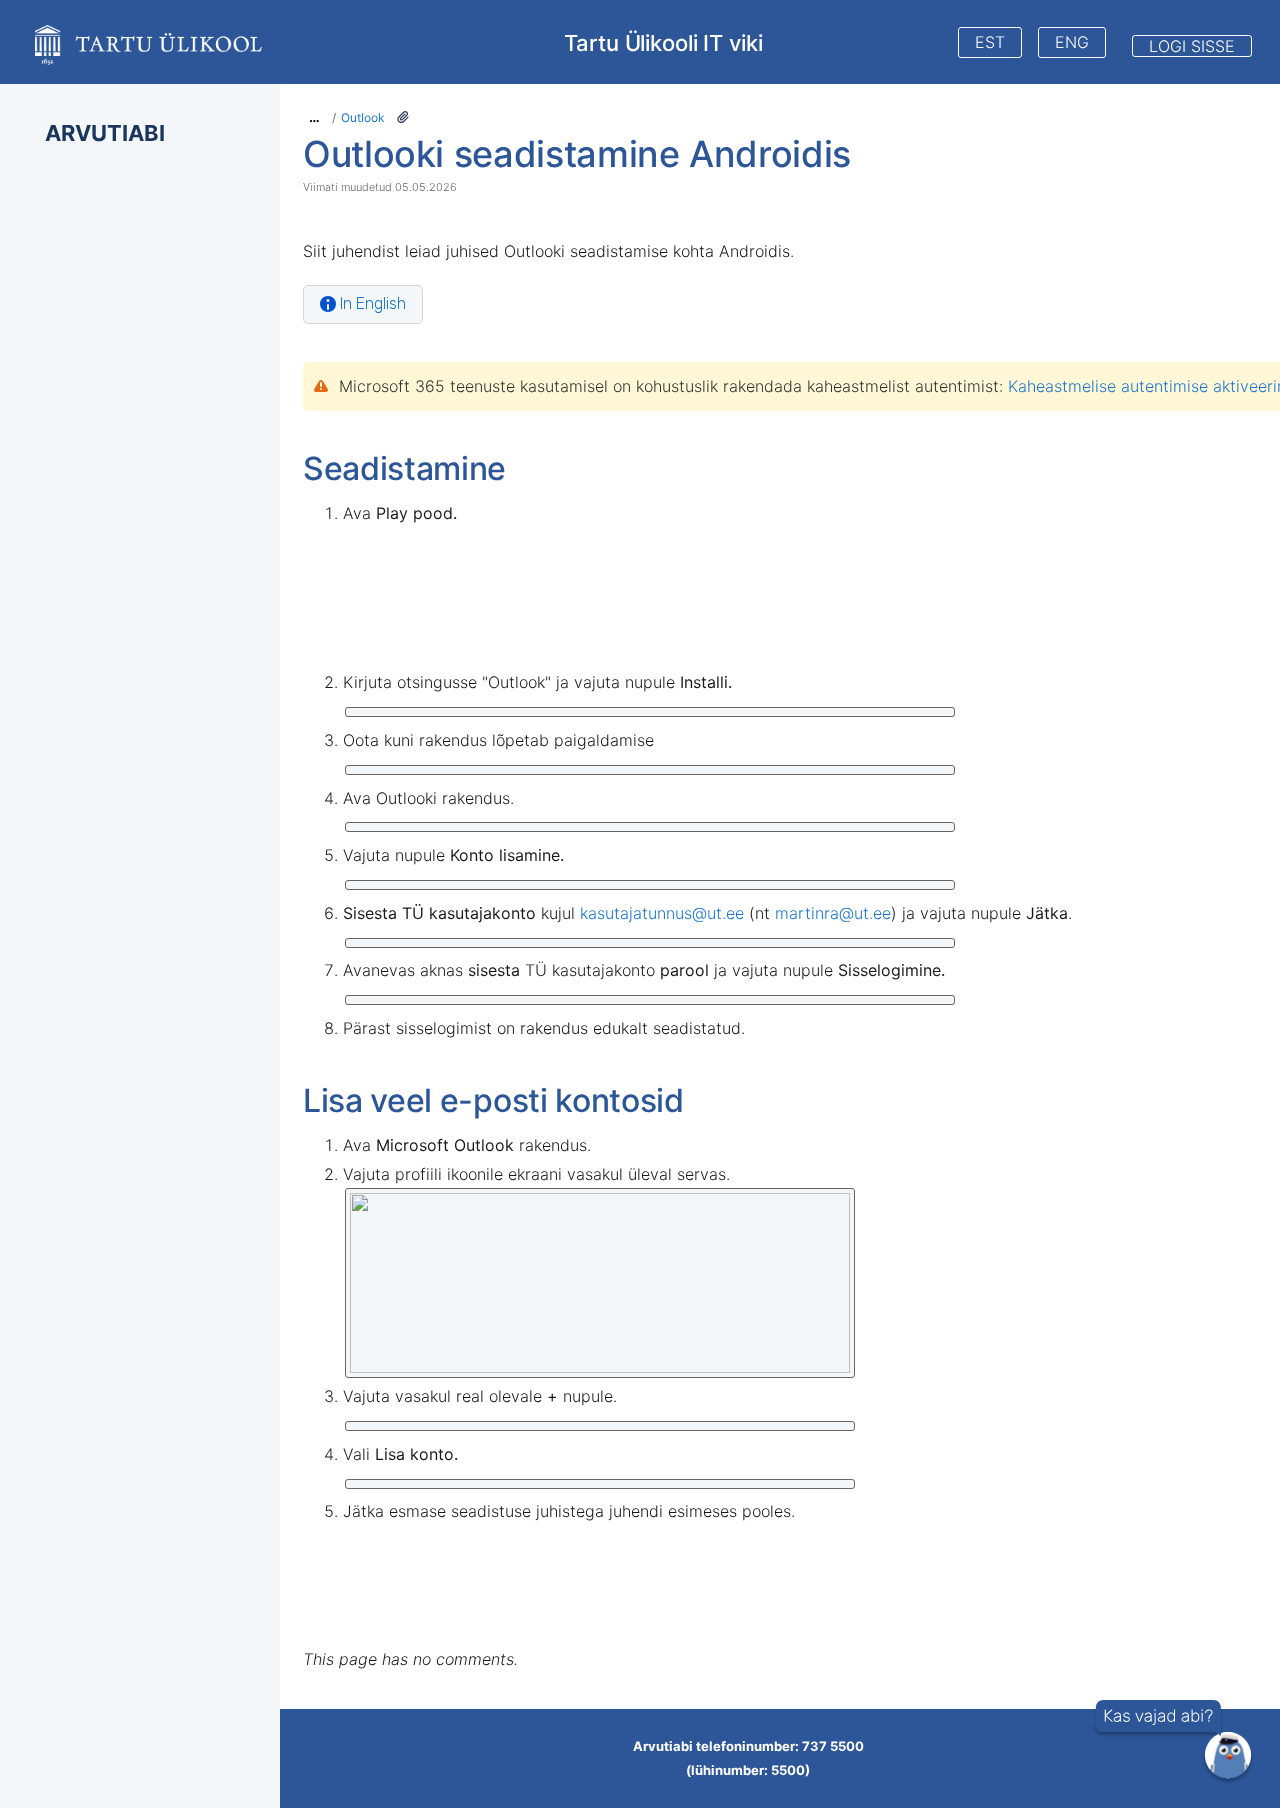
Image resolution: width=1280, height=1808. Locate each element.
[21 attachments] (403, 117)
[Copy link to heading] (857, 157)
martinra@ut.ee (833, 913)
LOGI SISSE (1192, 46)
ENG (1072, 42)
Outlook (363, 117)
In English (373, 303)
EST (990, 42)
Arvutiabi (105, 133)
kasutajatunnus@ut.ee (662, 913)
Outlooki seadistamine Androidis (577, 154)
